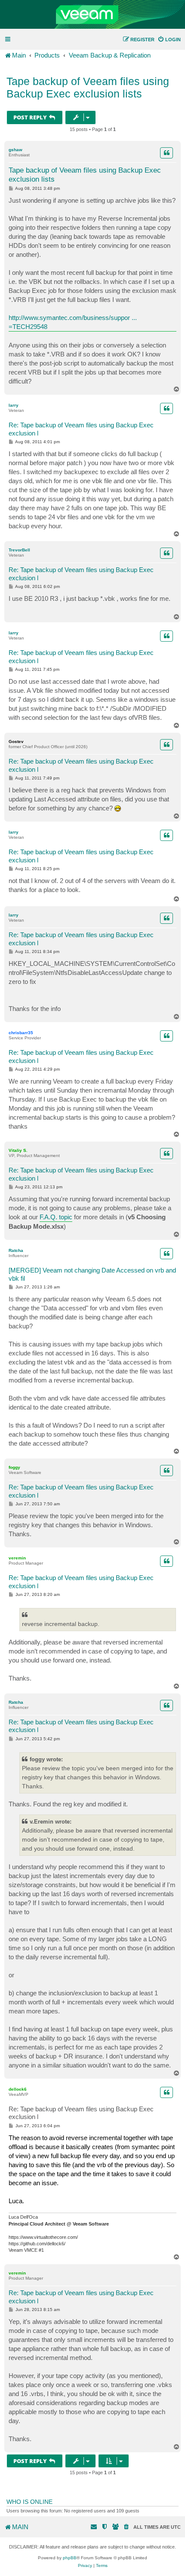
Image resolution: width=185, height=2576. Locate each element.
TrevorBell (19, 550)
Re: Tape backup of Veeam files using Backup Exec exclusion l (81, 429)
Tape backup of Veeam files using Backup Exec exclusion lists (88, 87)
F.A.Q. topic (56, 1217)
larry (14, 405)
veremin (17, 1558)
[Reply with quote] (166, 153)
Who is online (29, 2502)
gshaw (15, 150)
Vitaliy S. (18, 1150)
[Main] (92, 15)
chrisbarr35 (21, 1033)
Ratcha (16, 1250)
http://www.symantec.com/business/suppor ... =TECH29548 (73, 322)
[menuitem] (169, 40)
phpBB (70, 2558)
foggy (14, 1467)
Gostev (16, 741)
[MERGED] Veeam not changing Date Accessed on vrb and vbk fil (92, 1274)
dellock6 (18, 2089)
